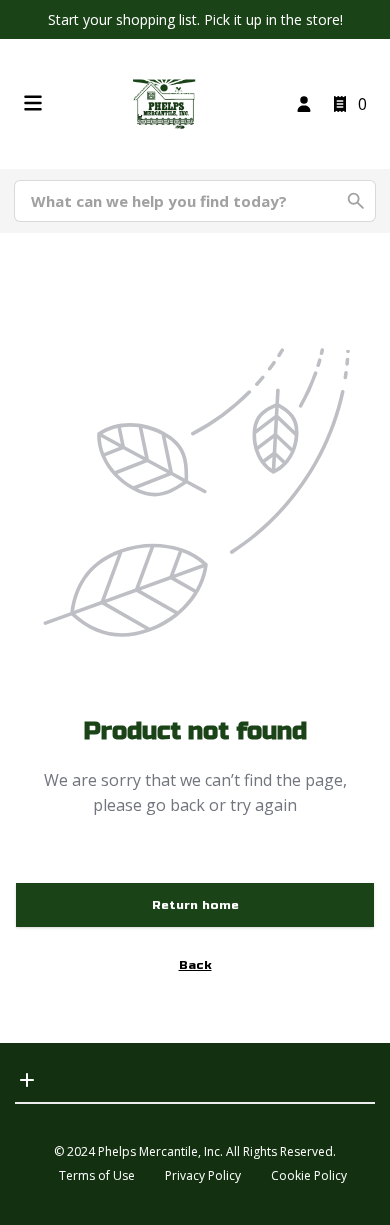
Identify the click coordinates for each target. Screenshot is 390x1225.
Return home (195, 905)
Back (195, 965)
